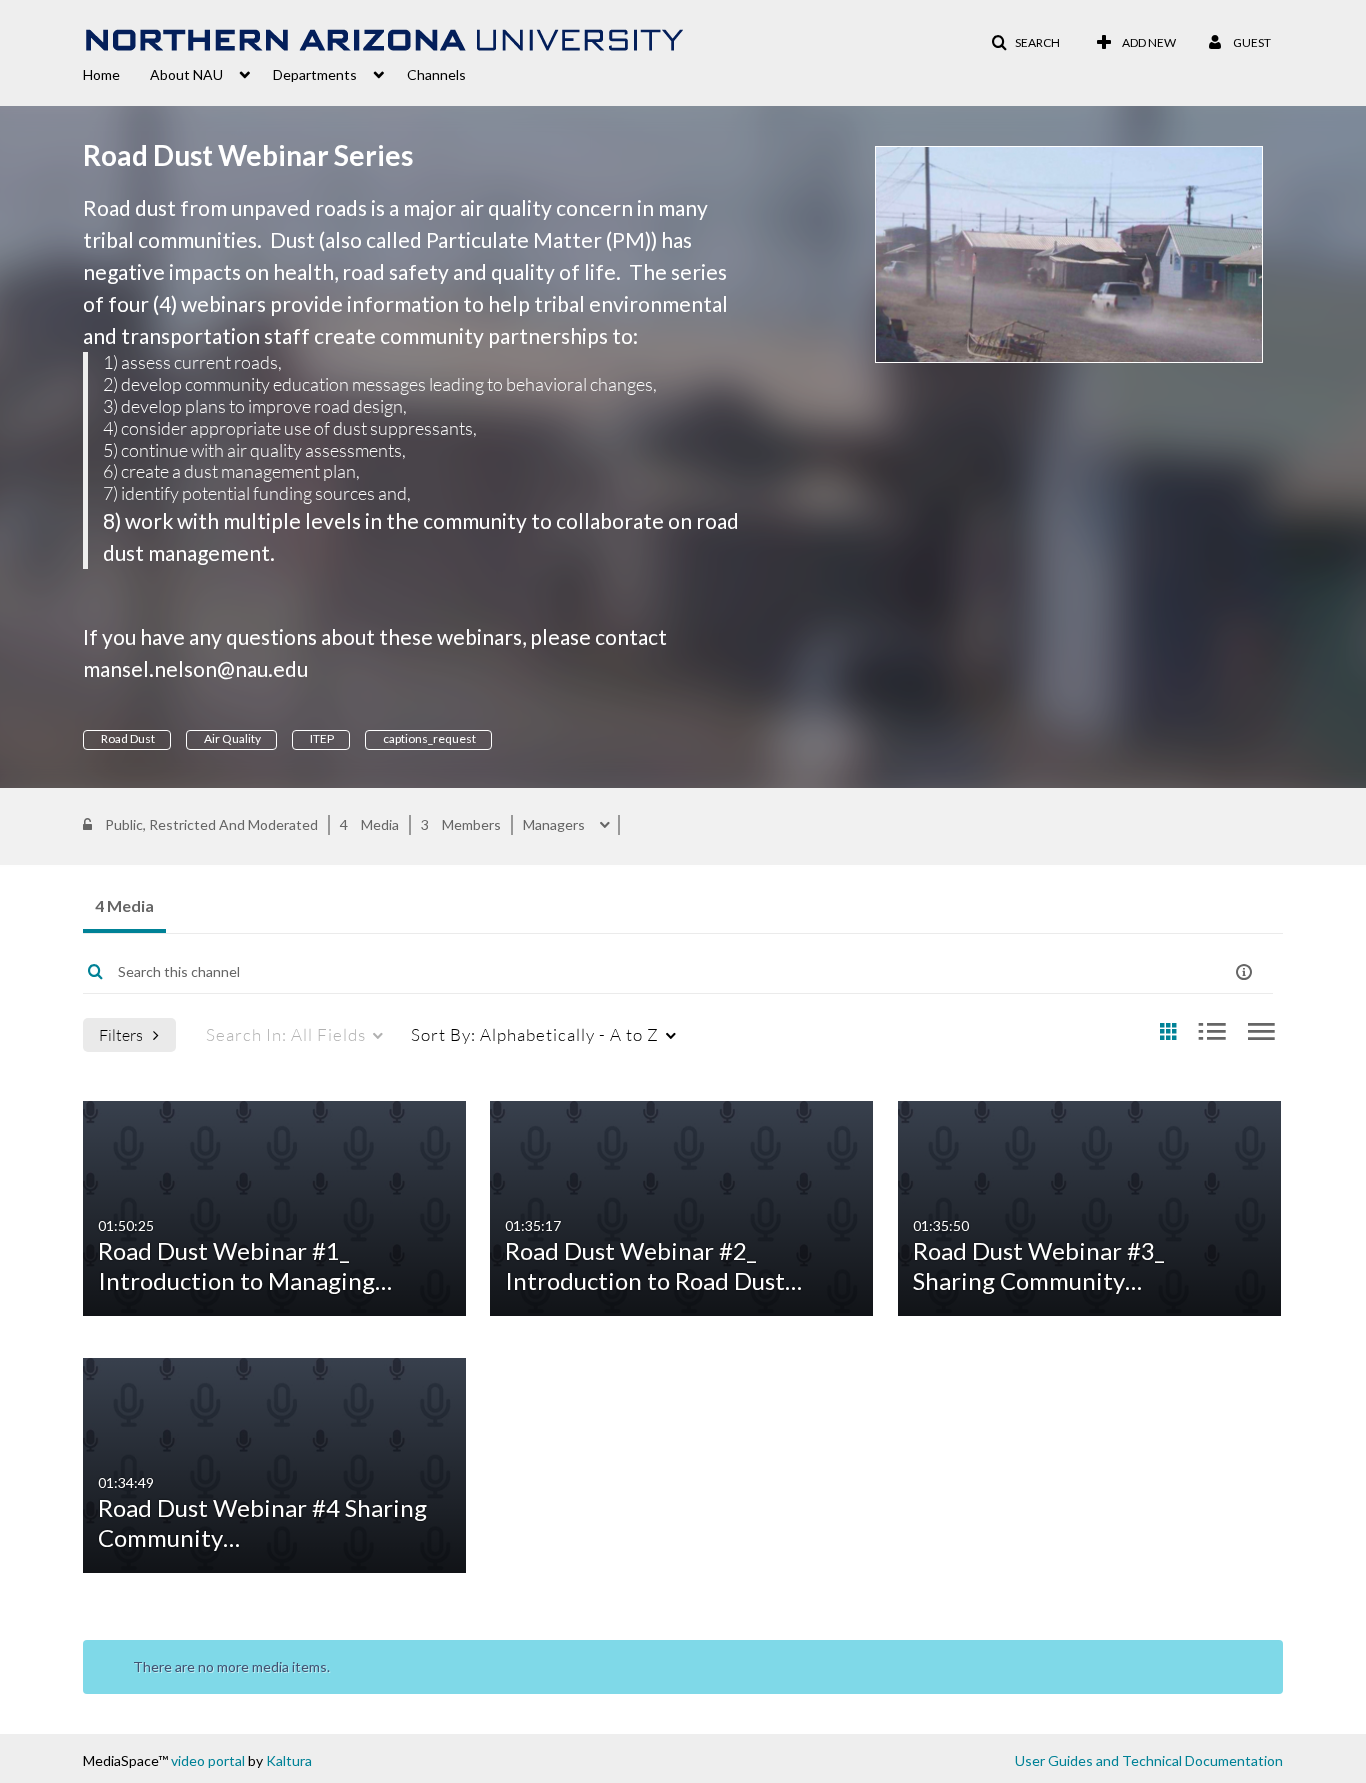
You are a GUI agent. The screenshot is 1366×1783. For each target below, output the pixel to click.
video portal (208, 1760)
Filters (121, 1034)
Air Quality (231, 738)
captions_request (428, 738)
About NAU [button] (186, 74)
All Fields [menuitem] (286, 1034)
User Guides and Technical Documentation (1149, 1760)
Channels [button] (436, 74)
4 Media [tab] (124, 905)
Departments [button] (315, 74)
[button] (1025, 43)
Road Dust (127, 738)
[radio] (1168, 1032)
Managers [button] (555, 825)
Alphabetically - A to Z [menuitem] (535, 1034)
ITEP (321, 738)
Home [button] (101, 74)
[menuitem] (116, 73)
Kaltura (289, 1760)
